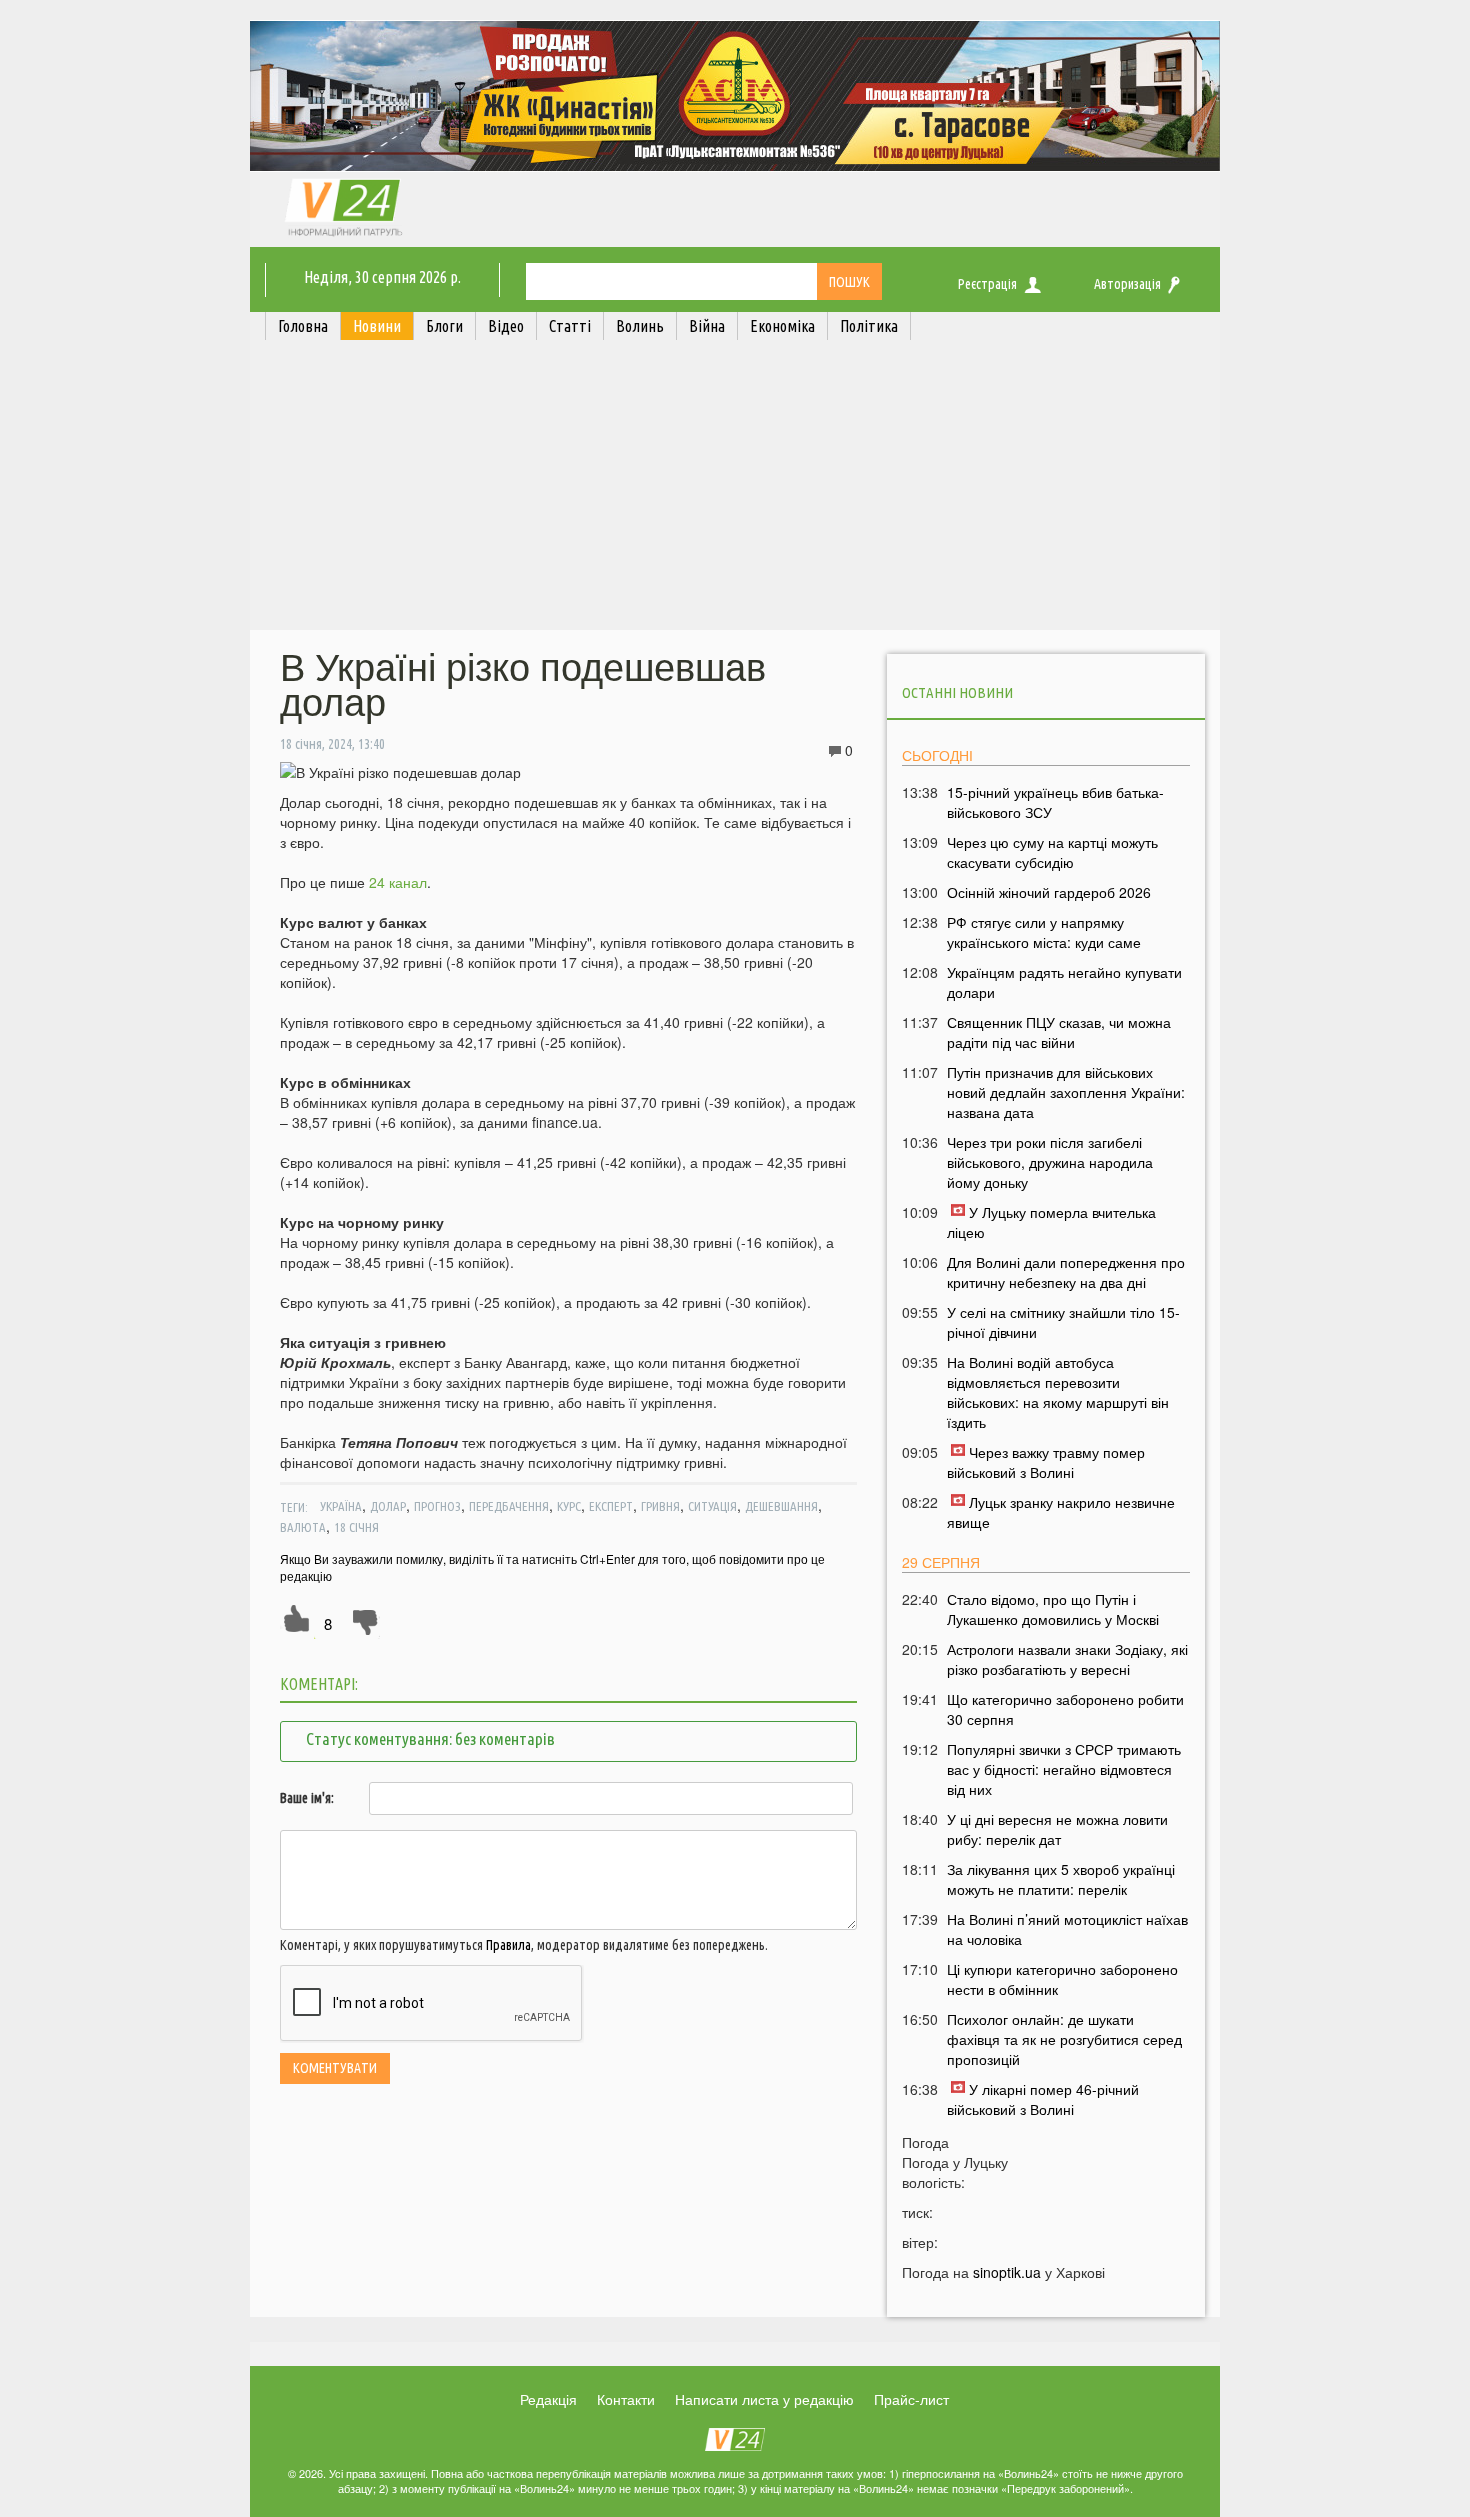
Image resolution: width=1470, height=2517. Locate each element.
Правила (508, 1945)
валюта (303, 1527)
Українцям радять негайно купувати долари (1064, 982)
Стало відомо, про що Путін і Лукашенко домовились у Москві (1053, 1609)
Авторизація (1127, 284)
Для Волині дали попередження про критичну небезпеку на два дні (1066, 1272)
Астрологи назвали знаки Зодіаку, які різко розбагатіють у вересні (1067, 1659)
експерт (611, 1506)
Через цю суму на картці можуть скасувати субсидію (1052, 852)
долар (388, 1506)
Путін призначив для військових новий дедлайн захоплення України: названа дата (1066, 1092)
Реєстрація (987, 284)
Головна (303, 326)
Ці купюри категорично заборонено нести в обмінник (1062, 1979)
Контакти (626, 2399)
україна (341, 1506)
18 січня (356, 1527)
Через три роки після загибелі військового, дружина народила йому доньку (1050, 1162)
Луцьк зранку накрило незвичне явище (1061, 1512)
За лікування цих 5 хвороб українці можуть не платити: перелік (1061, 1879)
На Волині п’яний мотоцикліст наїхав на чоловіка (1067, 1929)
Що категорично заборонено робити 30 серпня (1065, 1709)
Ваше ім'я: (307, 1798)
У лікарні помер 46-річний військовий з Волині (1043, 2099)
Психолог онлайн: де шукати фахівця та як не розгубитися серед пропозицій (1064, 2039)
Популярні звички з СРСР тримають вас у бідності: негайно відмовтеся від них (1064, 1769)
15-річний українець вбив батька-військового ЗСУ (1055, 802)
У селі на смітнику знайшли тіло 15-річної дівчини (1063, 1322)
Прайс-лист (911, 2399)
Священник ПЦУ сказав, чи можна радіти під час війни (1059, 1032)
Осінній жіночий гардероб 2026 (1049, 892)
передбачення (509, 1506)
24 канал (398, 882)
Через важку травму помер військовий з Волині (1046, 1462)
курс (569, 1506)
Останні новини (957, 692)
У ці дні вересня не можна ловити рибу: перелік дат (1057, 1829)
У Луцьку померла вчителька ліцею (1051, 1222)
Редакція (548, 2399)
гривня (660, 1506)
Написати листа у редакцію (764, 2399)
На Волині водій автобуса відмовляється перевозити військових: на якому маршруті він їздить (1058, 1392)
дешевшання (781, 1506)
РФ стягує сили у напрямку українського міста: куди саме (1044, 932)
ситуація (712, 1506)
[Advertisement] (735, 490)
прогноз (437, 1506)
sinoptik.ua (1007, 2272)
